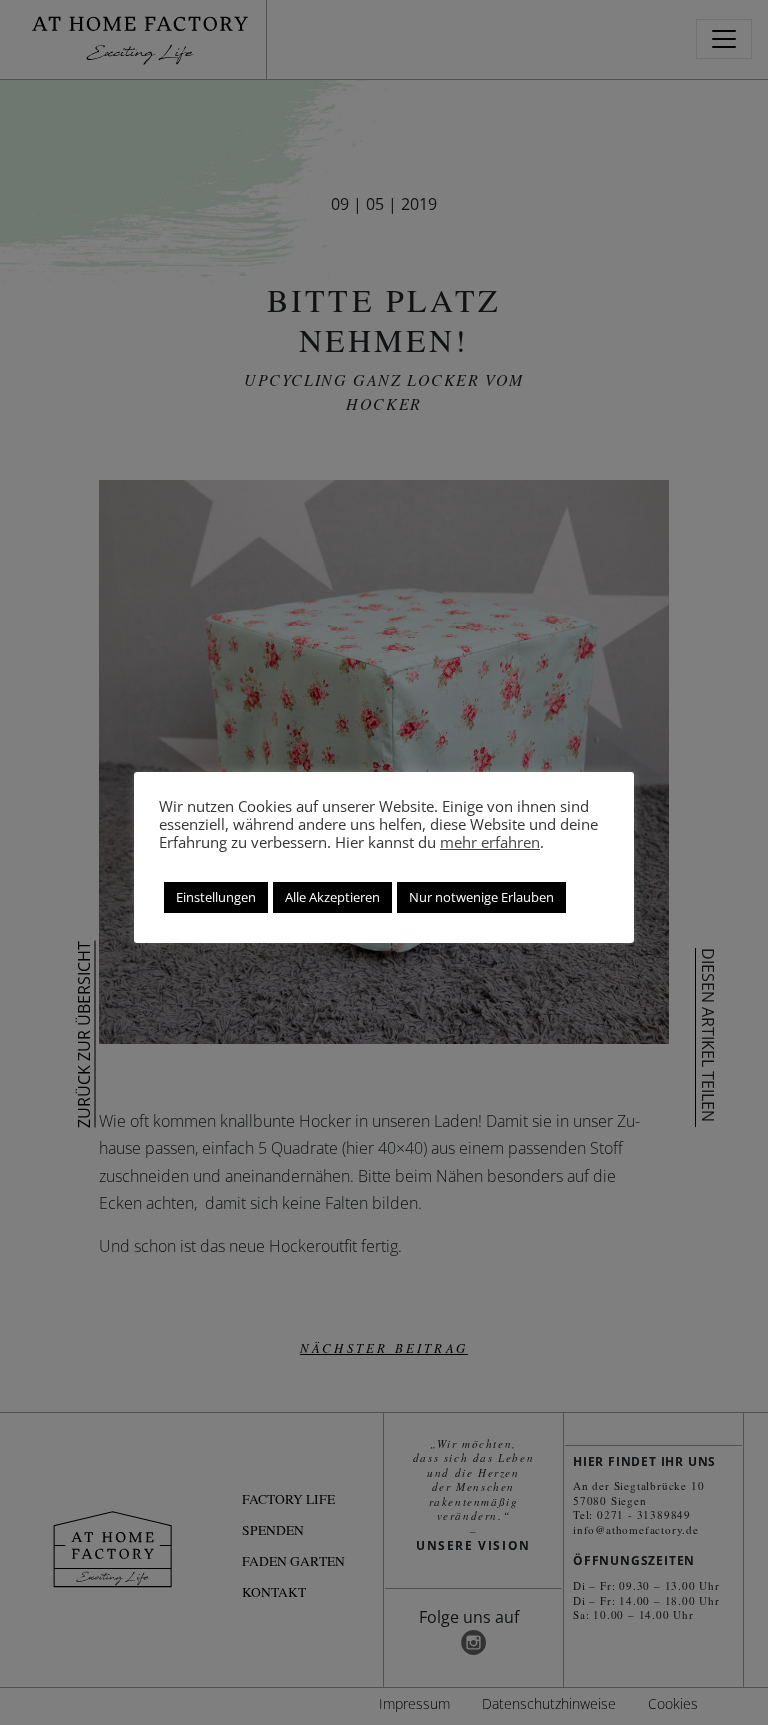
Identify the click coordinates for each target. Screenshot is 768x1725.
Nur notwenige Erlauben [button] (481, 897)
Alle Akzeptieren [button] (332, 897)
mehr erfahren (490, 842)
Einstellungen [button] (216, 897)
